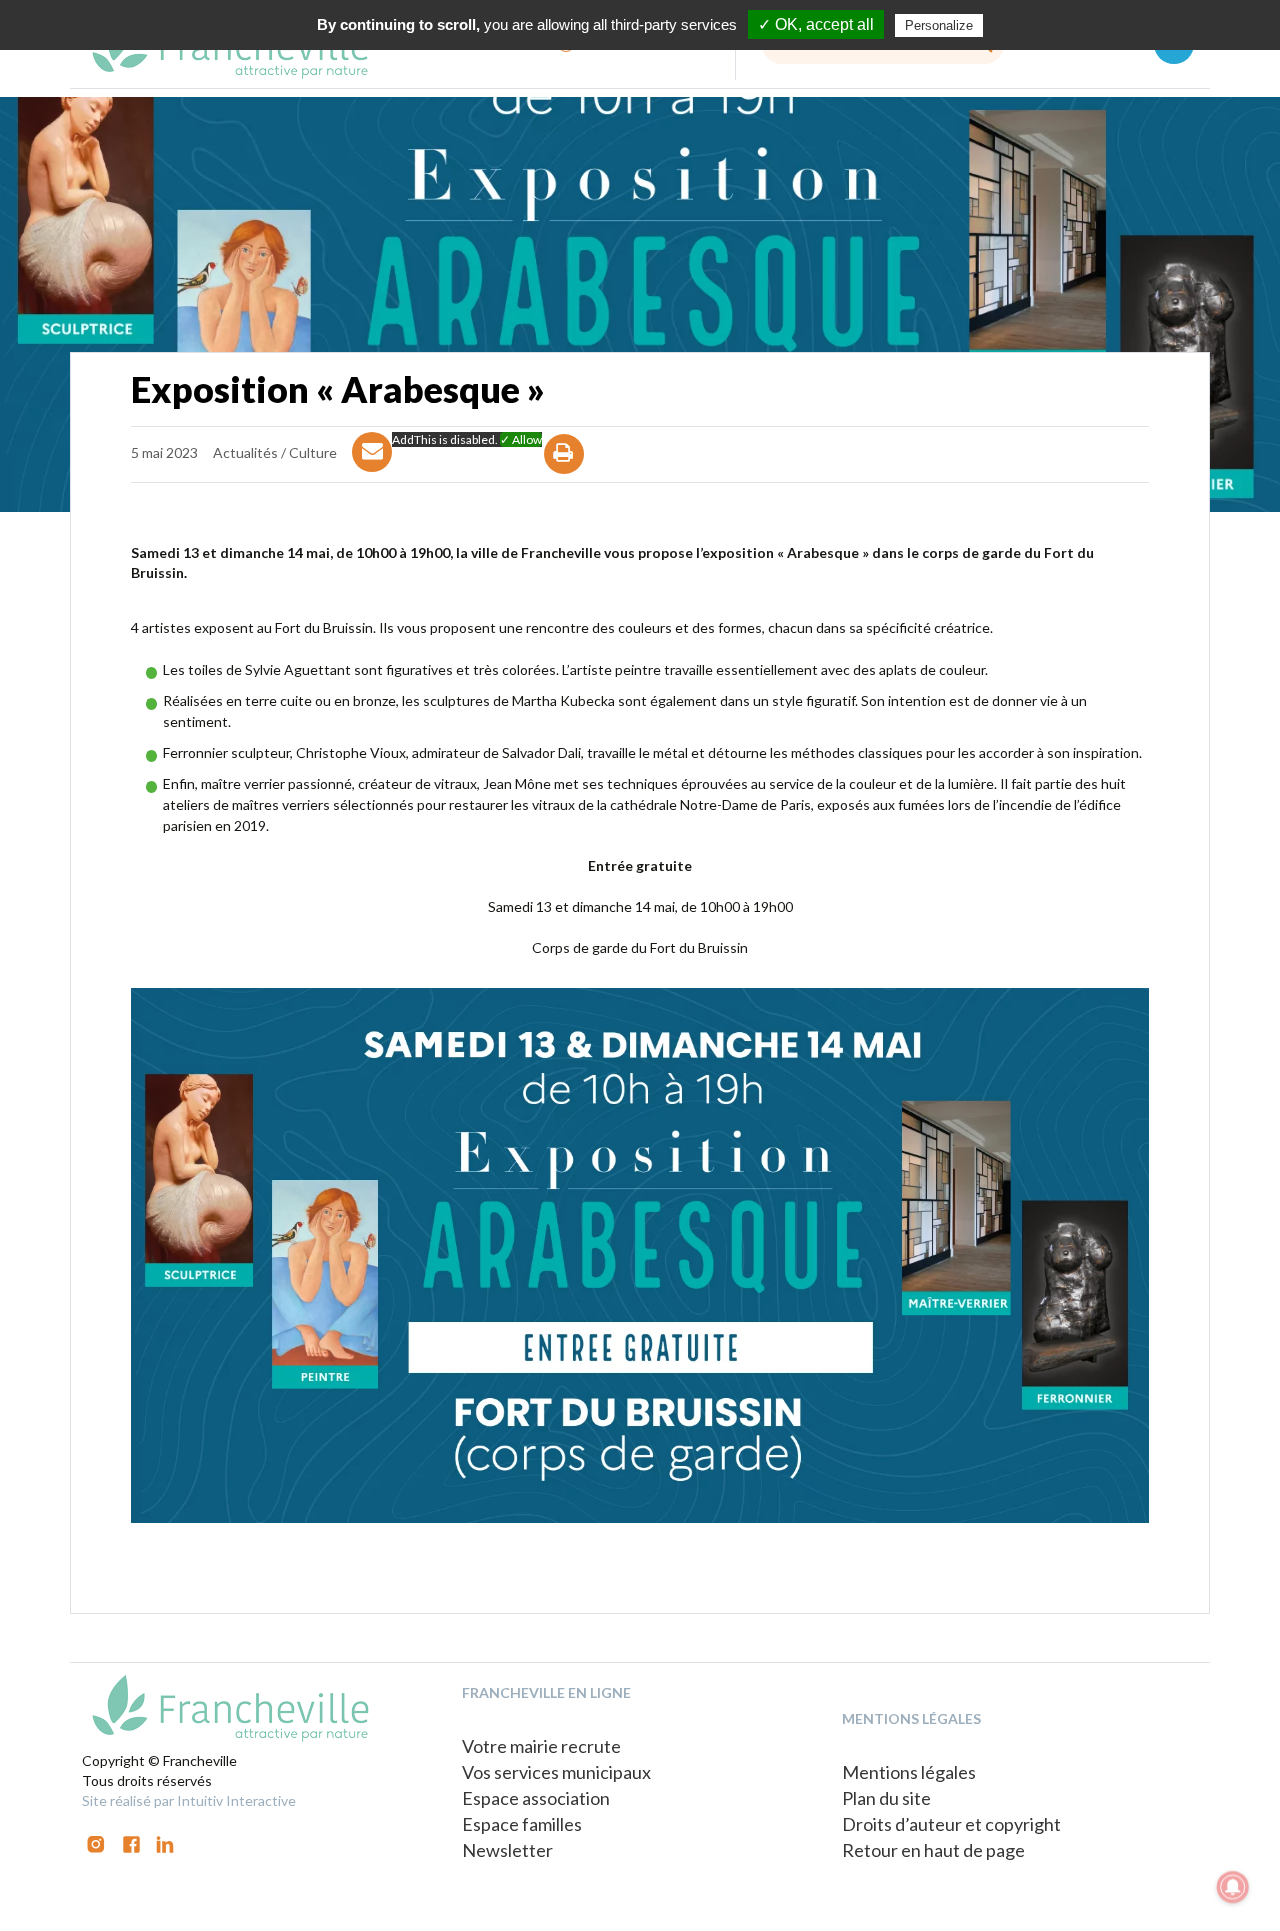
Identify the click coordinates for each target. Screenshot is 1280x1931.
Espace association (536, 1798)
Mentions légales (909, 1772)
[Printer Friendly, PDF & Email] (564, 471)
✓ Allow (521, 439)
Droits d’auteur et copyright (951, 1824)
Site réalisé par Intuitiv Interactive (189, 1800)
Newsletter (507, 1850)
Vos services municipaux (556, 1772)
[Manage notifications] (1233, 1887)
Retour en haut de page (933, 1850)
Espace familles (522, 1824)
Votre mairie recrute (541, 1746)
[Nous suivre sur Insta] (96, 1842)
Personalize (939, 25)
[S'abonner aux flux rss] (131, 1842)
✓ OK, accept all (816, 24)
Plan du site (886, 1798)
